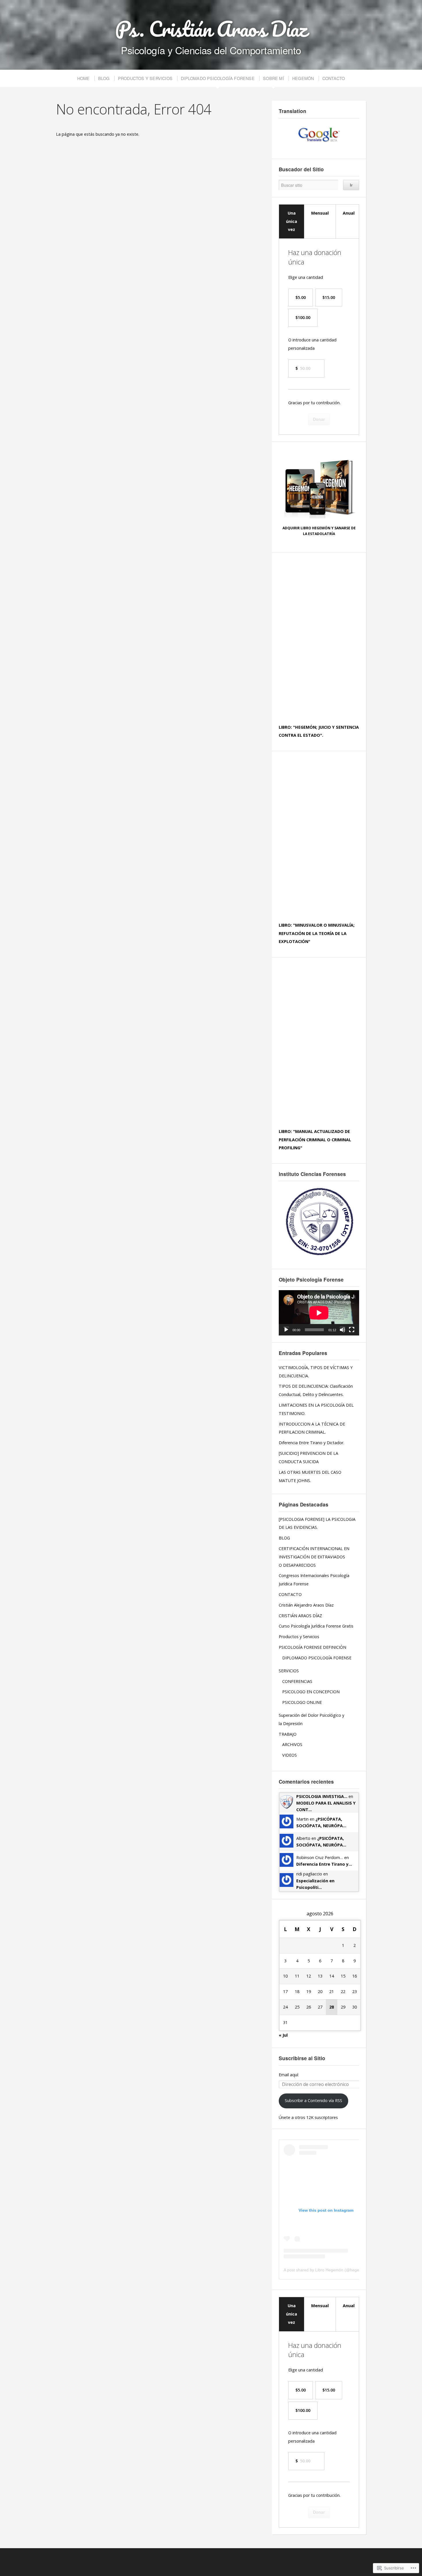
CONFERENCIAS (297, 1681)
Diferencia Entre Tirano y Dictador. (311, 1443)
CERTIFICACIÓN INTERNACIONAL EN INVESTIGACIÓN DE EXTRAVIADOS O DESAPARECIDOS (314, 1557)
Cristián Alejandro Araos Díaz (306, 1605)
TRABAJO (288, 1734)
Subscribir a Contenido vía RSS (313, 2100)
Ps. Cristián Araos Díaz (211, 29)
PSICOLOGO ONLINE (302, 1702)
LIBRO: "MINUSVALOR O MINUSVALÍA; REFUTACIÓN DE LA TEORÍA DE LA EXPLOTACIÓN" (317, 933)
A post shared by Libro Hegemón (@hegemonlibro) (330, 2270)
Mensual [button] (320, 213)
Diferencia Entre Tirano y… (324, 1864)
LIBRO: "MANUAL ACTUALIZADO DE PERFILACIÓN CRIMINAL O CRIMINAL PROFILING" (315, 1140)
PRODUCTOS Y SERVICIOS (145, 78)
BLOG (104, 78)
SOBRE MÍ (273, 78)
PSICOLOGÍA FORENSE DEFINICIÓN (312, 1647)
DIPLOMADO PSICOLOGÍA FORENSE (218, 78)
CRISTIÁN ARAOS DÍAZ (300, 1616)
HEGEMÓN (303, 78)
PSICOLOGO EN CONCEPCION (311, 1692)
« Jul (283, 2035)
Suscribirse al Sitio (302, 2058)
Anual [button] (349, 213)
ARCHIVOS (292, 1744)
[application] (319, 1313)
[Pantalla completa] (352, 1330)
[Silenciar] (342, 1330)
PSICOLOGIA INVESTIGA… (322, 1796)
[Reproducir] (286, 1330)
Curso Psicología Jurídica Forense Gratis (316, 1626)
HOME (84, 78)
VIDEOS (290, 1755)
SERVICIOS (289, 1671)
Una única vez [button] (292, 221)
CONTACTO (334, 78)
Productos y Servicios (299, 1637)
